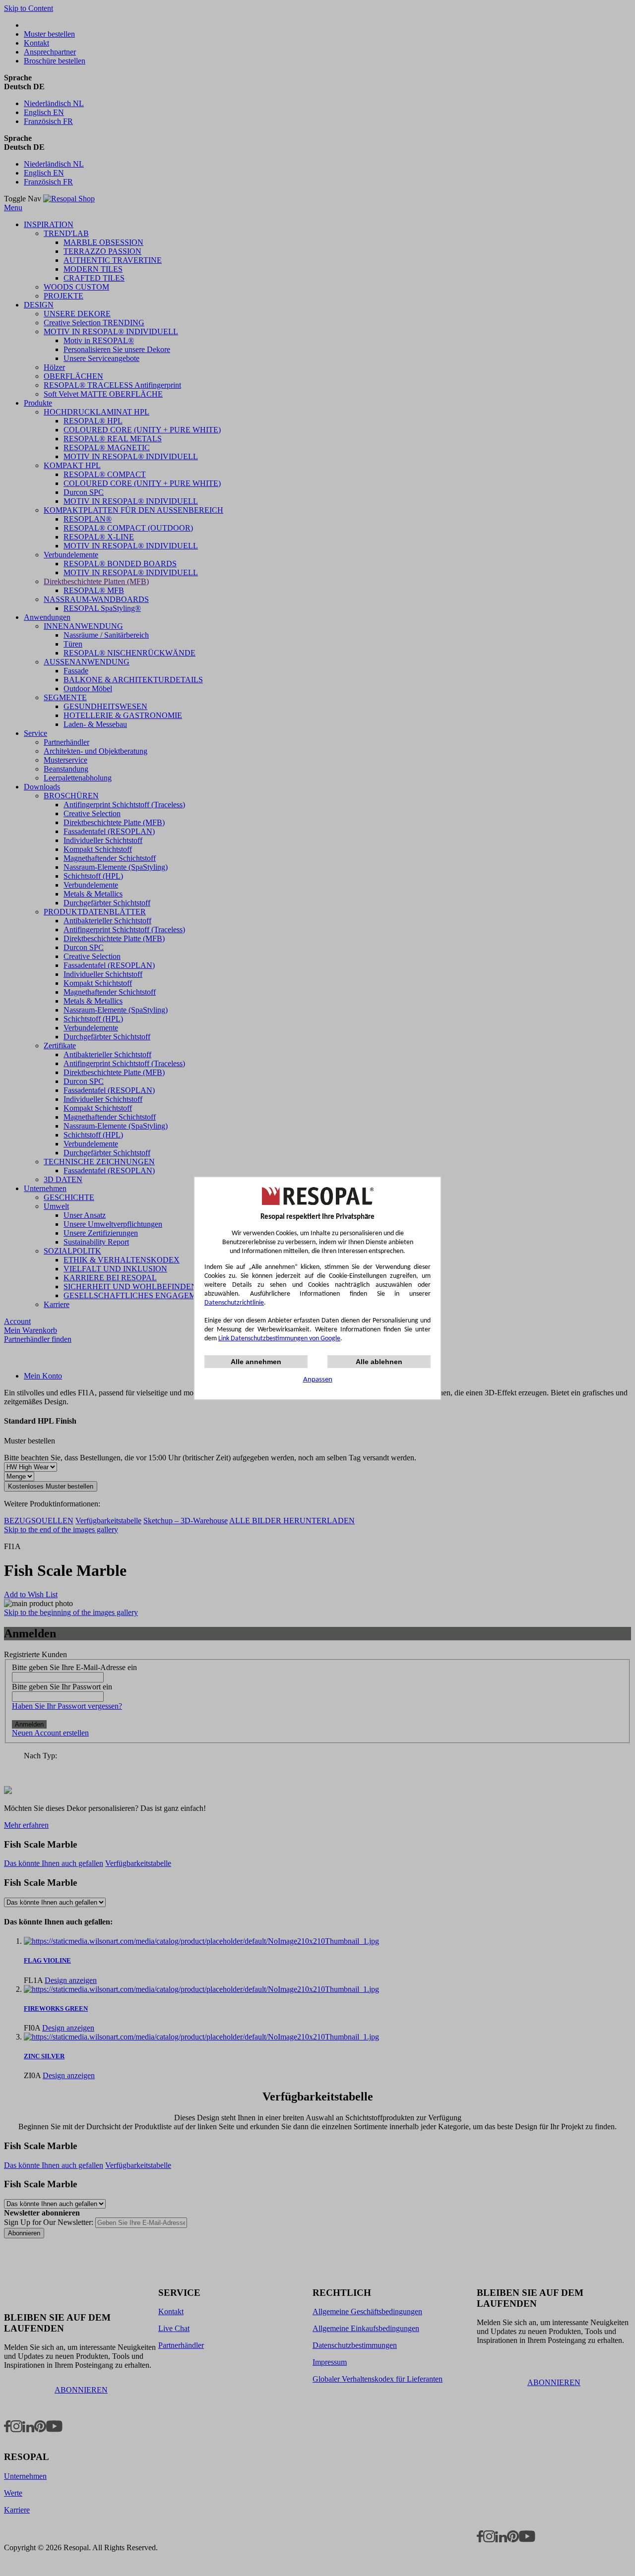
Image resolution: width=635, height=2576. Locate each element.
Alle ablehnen (379, 1362)
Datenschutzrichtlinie (234, 1303)
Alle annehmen (256, 1362)
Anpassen (318, 1380)
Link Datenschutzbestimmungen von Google (279, 1339)
